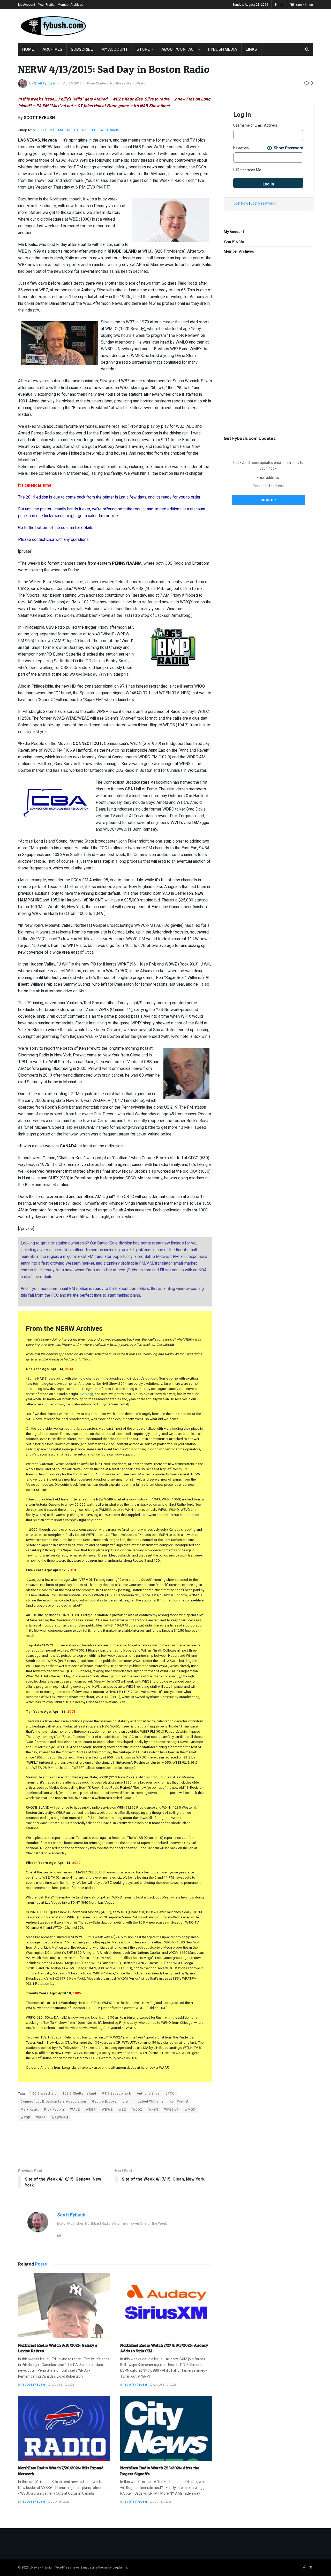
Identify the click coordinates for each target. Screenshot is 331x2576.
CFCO (170, 2094)
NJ (93, 130)
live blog (85, 1394)
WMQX (190, 2110)
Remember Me (249, 170)
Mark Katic (29, 2110)
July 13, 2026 (162, 2502)
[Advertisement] (219, 25)
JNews (34, 2567)
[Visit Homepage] (53, 26)
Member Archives (70, 5)
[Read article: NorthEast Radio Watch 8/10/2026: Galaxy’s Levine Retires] (64, 2306)
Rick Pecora (54, 2110)
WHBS (153, 2110)
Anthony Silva (148, 2094)
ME (35, 130)
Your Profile (46, 5)
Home (28, 49)
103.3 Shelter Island (79, 2094)
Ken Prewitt (179, 2102)
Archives (52, 49)
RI (69, 130)
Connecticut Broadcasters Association (53, 2102)
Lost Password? (263, 203)
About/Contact (179, 49)
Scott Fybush (44, 83)
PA (101, 130)
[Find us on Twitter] (282, 5)
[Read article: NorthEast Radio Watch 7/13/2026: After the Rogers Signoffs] (166, 2429)
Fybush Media (223, 49)
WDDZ (137, 2110)
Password (241, 148)
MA (61, 130)
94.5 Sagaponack (116, 2094)
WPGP (25, 2118)
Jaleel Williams (151, 2102)
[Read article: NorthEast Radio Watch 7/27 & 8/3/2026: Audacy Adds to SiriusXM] (166, 2306)
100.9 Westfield (43, 2094)
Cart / (304, 5)
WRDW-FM (60, 2118)
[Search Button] (307, 49)
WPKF (41, 2118)
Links (251, 49)
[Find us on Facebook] (276, 5)
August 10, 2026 (62, 2385)
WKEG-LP (171, 2110)
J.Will (127, 2102)
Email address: (268, 478)
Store (143, 49)
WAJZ (75, 2110)
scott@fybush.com (134, 1270)
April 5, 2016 (72, 83)
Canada (113, 130)
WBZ (123, 2110)
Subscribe (82, 49)
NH (44, 130)
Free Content (98, 83)
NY (84, 130)
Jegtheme (120, 2567)
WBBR (91, 2110)
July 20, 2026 (60, 2502)
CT (76, 130)
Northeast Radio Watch (129, 83)
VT (52, 130)
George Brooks (104, 2102)
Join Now (241, 203)
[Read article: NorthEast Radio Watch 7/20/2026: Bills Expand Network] (64, 2429)
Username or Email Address (255, 125)
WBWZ (107, 2110)
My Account (27, 5)
